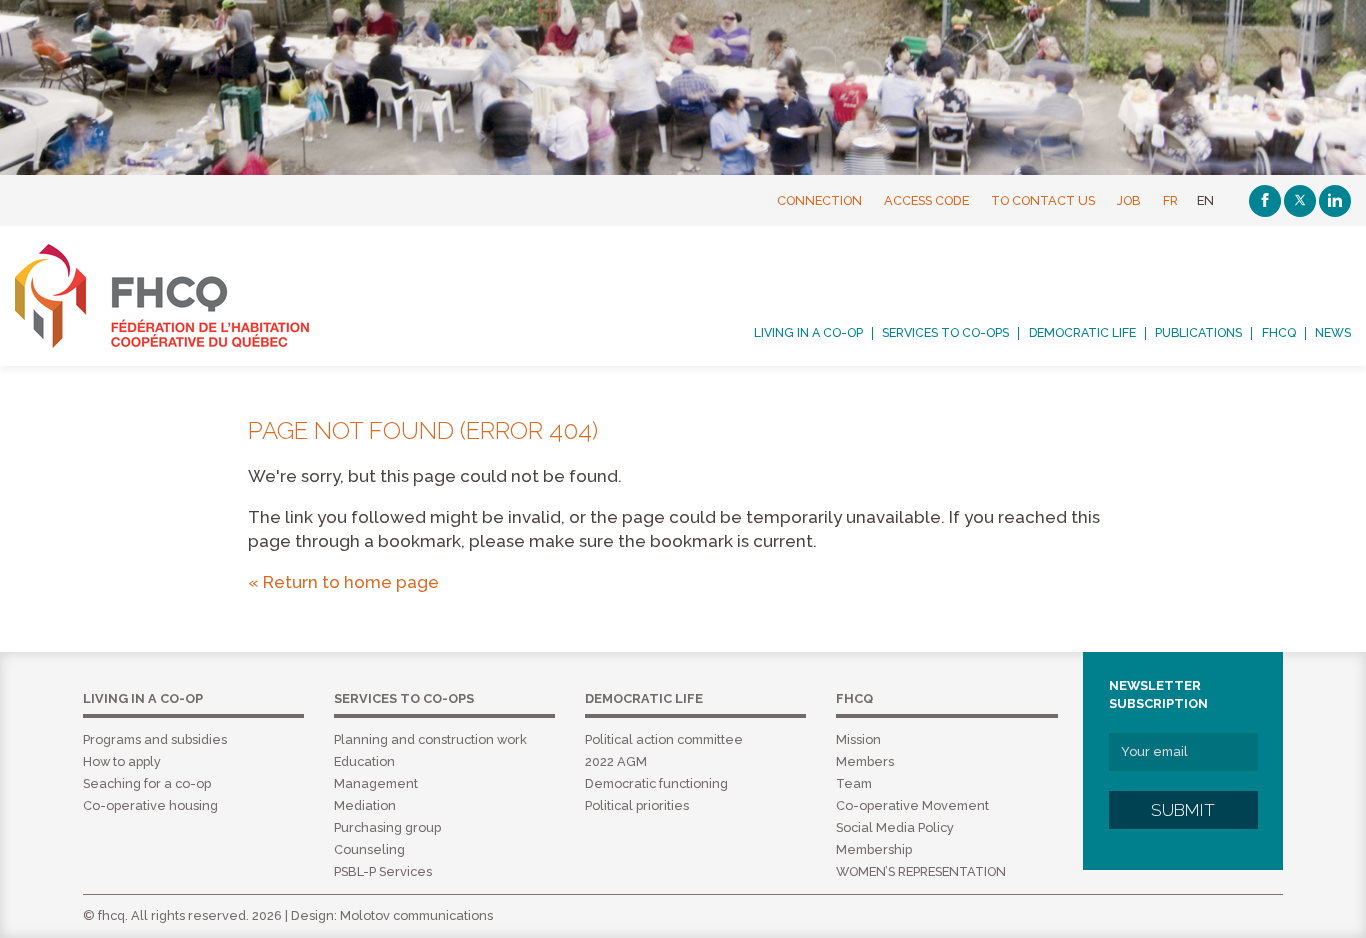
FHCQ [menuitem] (1279, 333)
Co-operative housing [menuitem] (150, 805)
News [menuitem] (1333, 333)
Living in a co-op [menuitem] (808, 333)
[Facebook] (1265, 201)
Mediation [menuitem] (365, 805)
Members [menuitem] (865, 761)
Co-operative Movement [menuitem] (912, 805)
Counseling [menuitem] (369, 849)
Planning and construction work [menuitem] (430, 739)
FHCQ (184, 296)
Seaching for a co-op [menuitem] (147, 783)
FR (1170, 200)
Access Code (926, 200)
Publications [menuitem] (1198, 333)
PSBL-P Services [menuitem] (383, 871)
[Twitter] (1300, 201)
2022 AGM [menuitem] (616, 761)
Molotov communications (416, 915)
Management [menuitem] (376, 783)
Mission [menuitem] (858, 739)
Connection (819, 200)
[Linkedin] (1335, 201)
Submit (1183, 810)
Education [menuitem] (364, 761)
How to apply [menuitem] (122, 761)
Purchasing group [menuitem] (387, 827)
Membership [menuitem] (874, 849)
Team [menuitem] (854, 783)
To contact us (1043, 200)
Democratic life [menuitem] (1082, 333)
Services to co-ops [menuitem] (945, 333)
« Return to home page (343, 582)
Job (1129, 200)
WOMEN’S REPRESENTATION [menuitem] (921, 871)
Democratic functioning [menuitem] (656, 783)
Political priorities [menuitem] (637, 805)
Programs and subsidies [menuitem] (155, 739)
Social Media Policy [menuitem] (895, 827)
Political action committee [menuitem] (664, 739)
